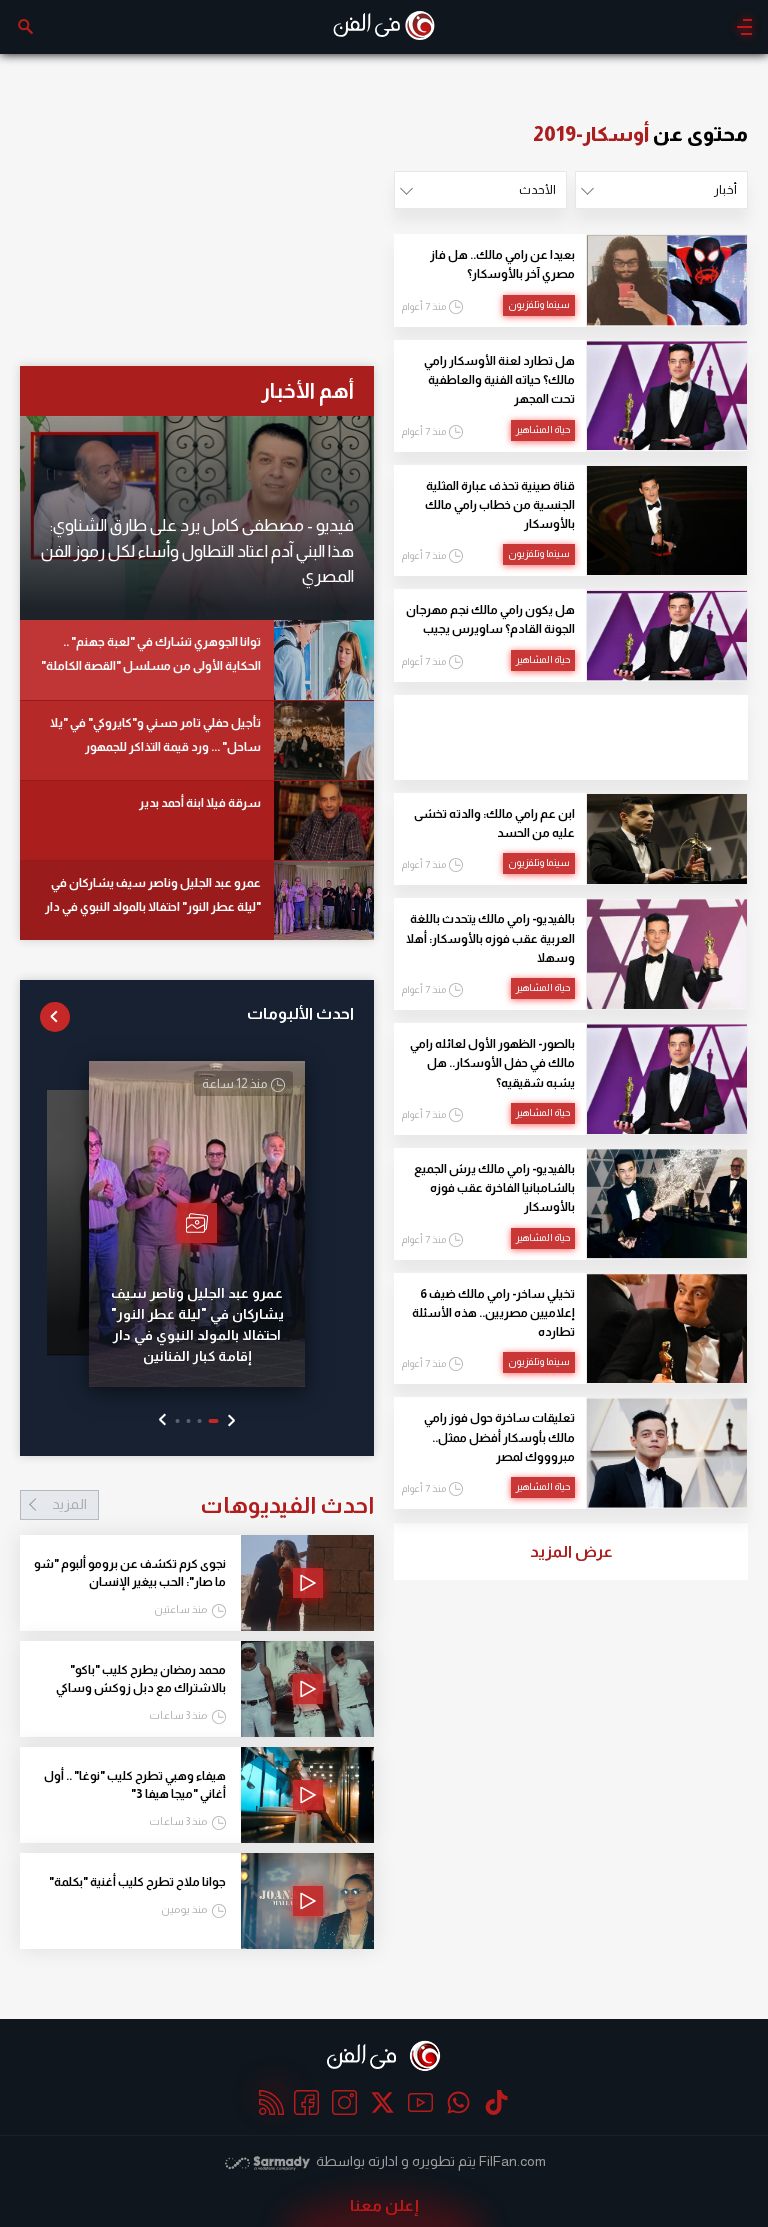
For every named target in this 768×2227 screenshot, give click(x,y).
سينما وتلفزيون (539, 304)
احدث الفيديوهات (213, 1505)
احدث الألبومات (300, 1013)
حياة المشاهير (543, 429)
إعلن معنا (384, 2205)
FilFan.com (512, 2161)
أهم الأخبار (307, 390)
